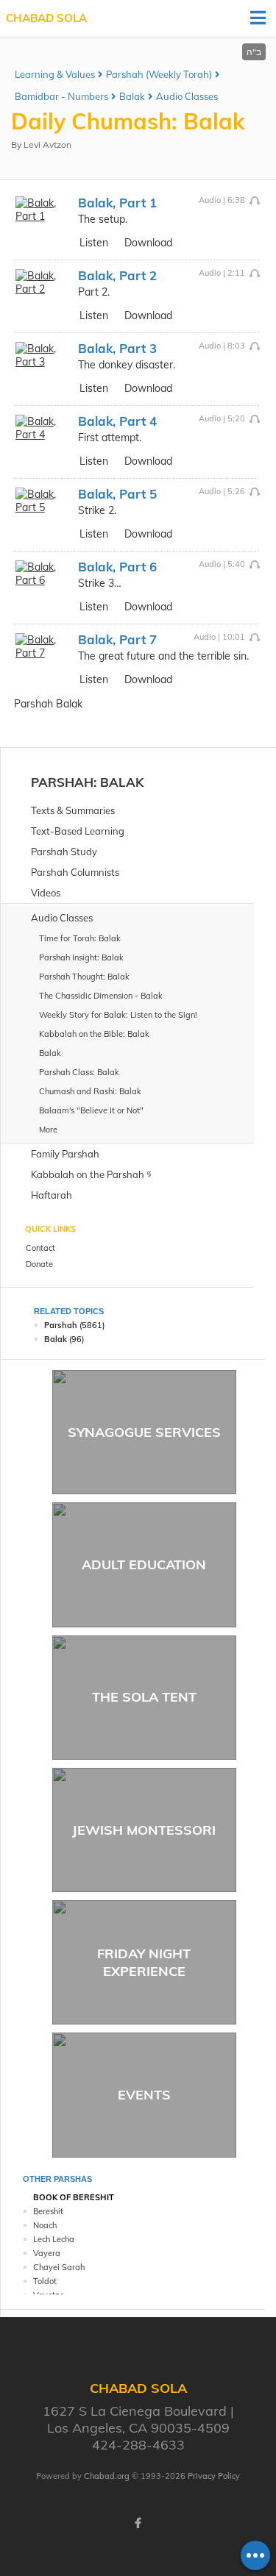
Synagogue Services (144, 1432)
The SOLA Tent (144, 1697)
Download (148, 243)
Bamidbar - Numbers (61, 96)
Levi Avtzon (47, 145)
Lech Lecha (54, 2239)
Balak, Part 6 (117, 567)
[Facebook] (138, 2523)
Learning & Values (55, 74)
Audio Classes (187, 96)
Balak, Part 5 (117, 494)
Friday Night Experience (144, 1962)
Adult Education (144, 1564)
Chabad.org (107, 2476)
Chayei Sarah (59, 2267)
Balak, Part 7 (117, 639)
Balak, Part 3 (117, 348)
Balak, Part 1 (117, 203)
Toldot (45, 2281)
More (48, 1130)
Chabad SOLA (46, 18)
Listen (94, 243)
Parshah (62, 782)
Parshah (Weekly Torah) (159, 74)
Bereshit (48, 2211)
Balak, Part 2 (117, 275)
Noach (45, 2225)
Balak (132, 96)
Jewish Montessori (144, 1830)
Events (144, 2095)
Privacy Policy (214, 2476)
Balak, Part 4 (117, 421)
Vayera (47, 2253)
